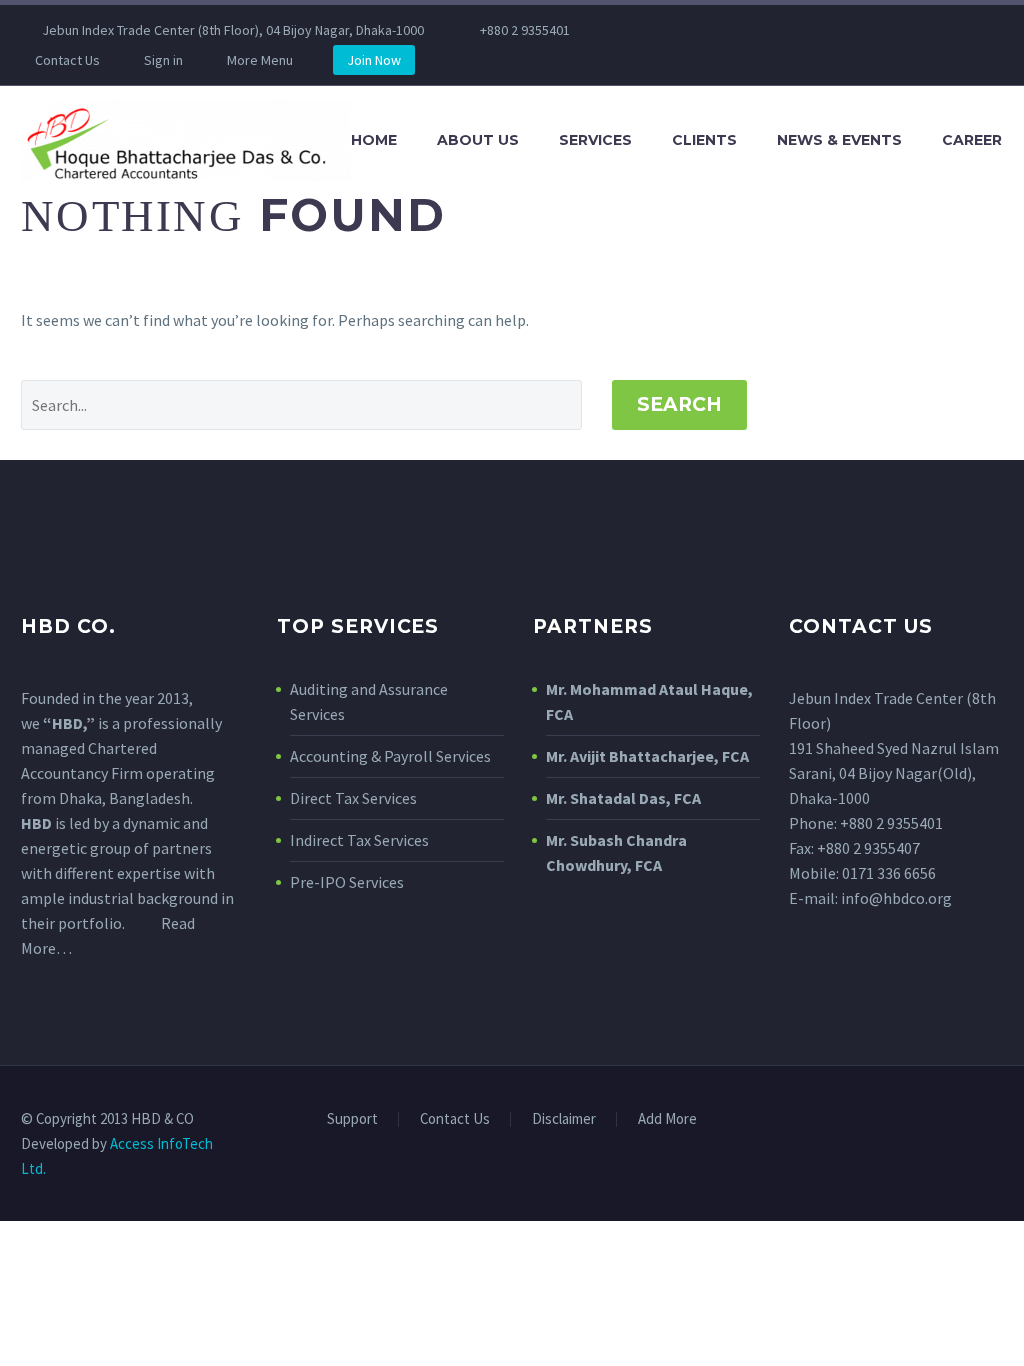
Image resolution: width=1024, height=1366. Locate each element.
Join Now (374, 60)
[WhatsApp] (770, 30)
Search (679, 404)
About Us (478, 140)
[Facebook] (650, 30)
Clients (704, 140)
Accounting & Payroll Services (390, 756)
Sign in (163, 60)
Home (374, 140)
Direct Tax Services (353, 798)
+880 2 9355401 (525, 30)
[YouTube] (740, 30)
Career (972, 140)
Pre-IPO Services (347, 882)
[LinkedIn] (680, 30)
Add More (667, 1119)
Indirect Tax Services (359, 840)
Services (595, 140)
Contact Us (67, 60)
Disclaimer (564, 1119)
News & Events (839, 140)
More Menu (260, 60)
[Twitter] (710, 30)
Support (352, 1119)
